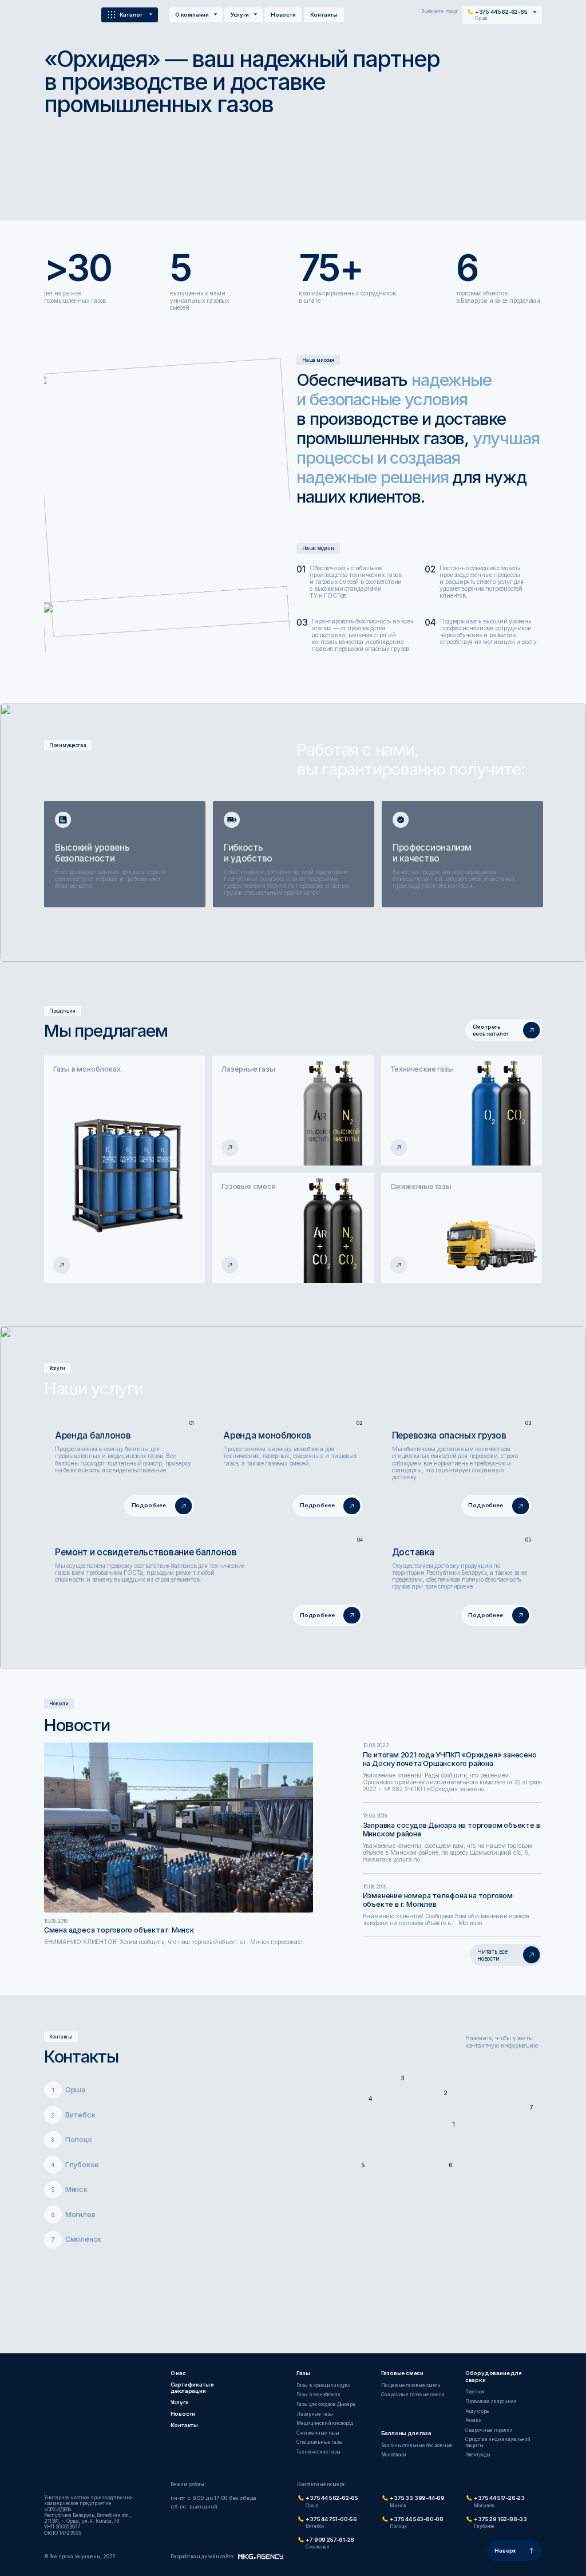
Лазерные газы (315, 2414)
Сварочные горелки (489, 2430)
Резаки (474, 2420)
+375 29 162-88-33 (500, 2519)
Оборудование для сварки (494, 2377)
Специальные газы (319, 2442)
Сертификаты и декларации (193, 2388)
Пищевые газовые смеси (411, 2385)
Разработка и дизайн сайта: (203, 2557)
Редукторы (478, 2411)
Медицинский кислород (325, 2423)
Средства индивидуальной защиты (498, 2442)
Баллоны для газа (406, 2433)
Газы (303, 2373)
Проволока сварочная (491, 2401)
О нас (178, 2373)
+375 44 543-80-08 (417, 2519)
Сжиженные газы (318, 2433)
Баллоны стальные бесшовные (417, 2445)
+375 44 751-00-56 (331, 2519)
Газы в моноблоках (318, 2395)
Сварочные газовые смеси (413, 2395)
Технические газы (318, 2452)
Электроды (478, 2455)
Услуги (240, 15)
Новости (283, 15)
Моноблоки (394, 2455)
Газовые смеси (403, 2373)
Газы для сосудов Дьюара (326, 2404)
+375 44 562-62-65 (332, 2498)
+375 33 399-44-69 (417, 2498)
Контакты (324, 15)
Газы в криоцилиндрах (324, 2385)
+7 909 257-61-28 (330, 2540)
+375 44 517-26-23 (499, 2498)
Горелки (475, 2392)
